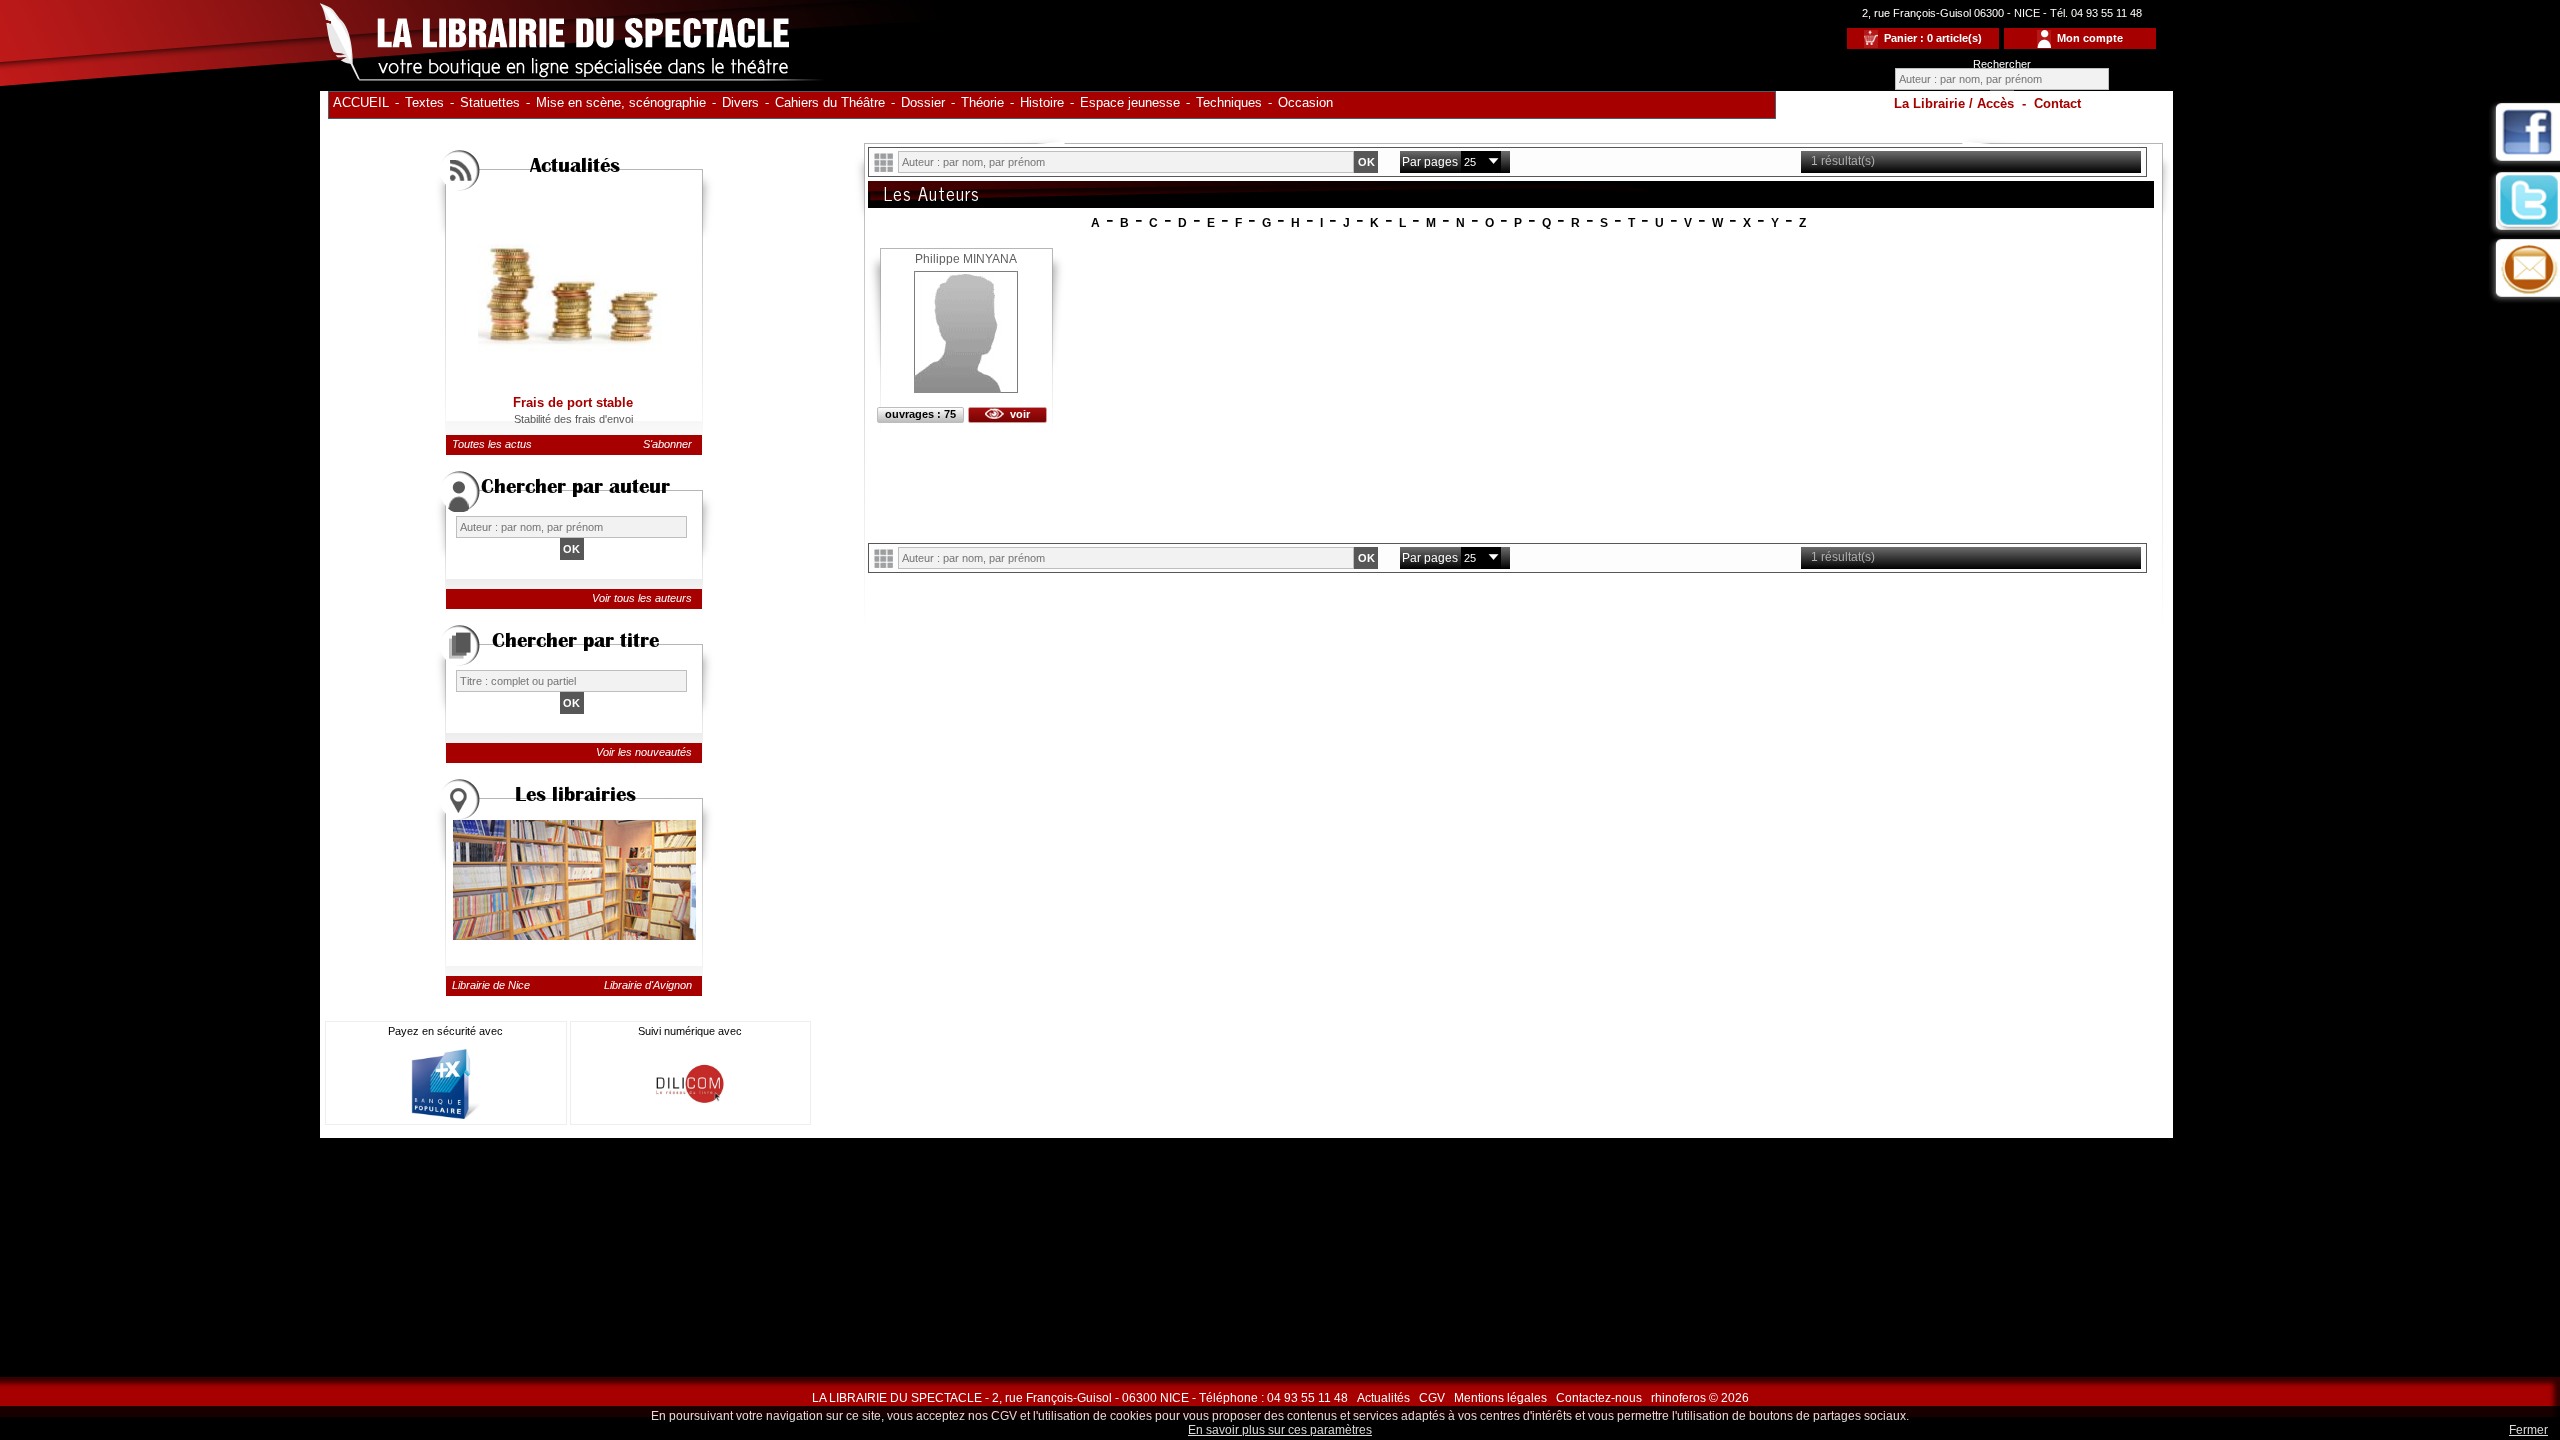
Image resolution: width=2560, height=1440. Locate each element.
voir (1017, 414)
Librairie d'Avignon (648, 985)
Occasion (1305, 102)
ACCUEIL (361, 102)
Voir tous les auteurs (642, 598)
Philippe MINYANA (966, 259)
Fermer (2528, 1430)
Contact (2057, 103)
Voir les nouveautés (644, 752)
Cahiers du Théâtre (830, 102)
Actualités (1383, 1398)
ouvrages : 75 (920, 414)
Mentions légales (1500, 1398)
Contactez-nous (1599, 1398)
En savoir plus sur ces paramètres (1280, 1430)
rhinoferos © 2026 (1700, 1398)
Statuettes (490, 102)
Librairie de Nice (491, 985)
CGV (1432, 1398)
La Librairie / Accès (1954, 103)
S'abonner (667, 444)
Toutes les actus (492, 444)
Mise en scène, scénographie (621, 102)
